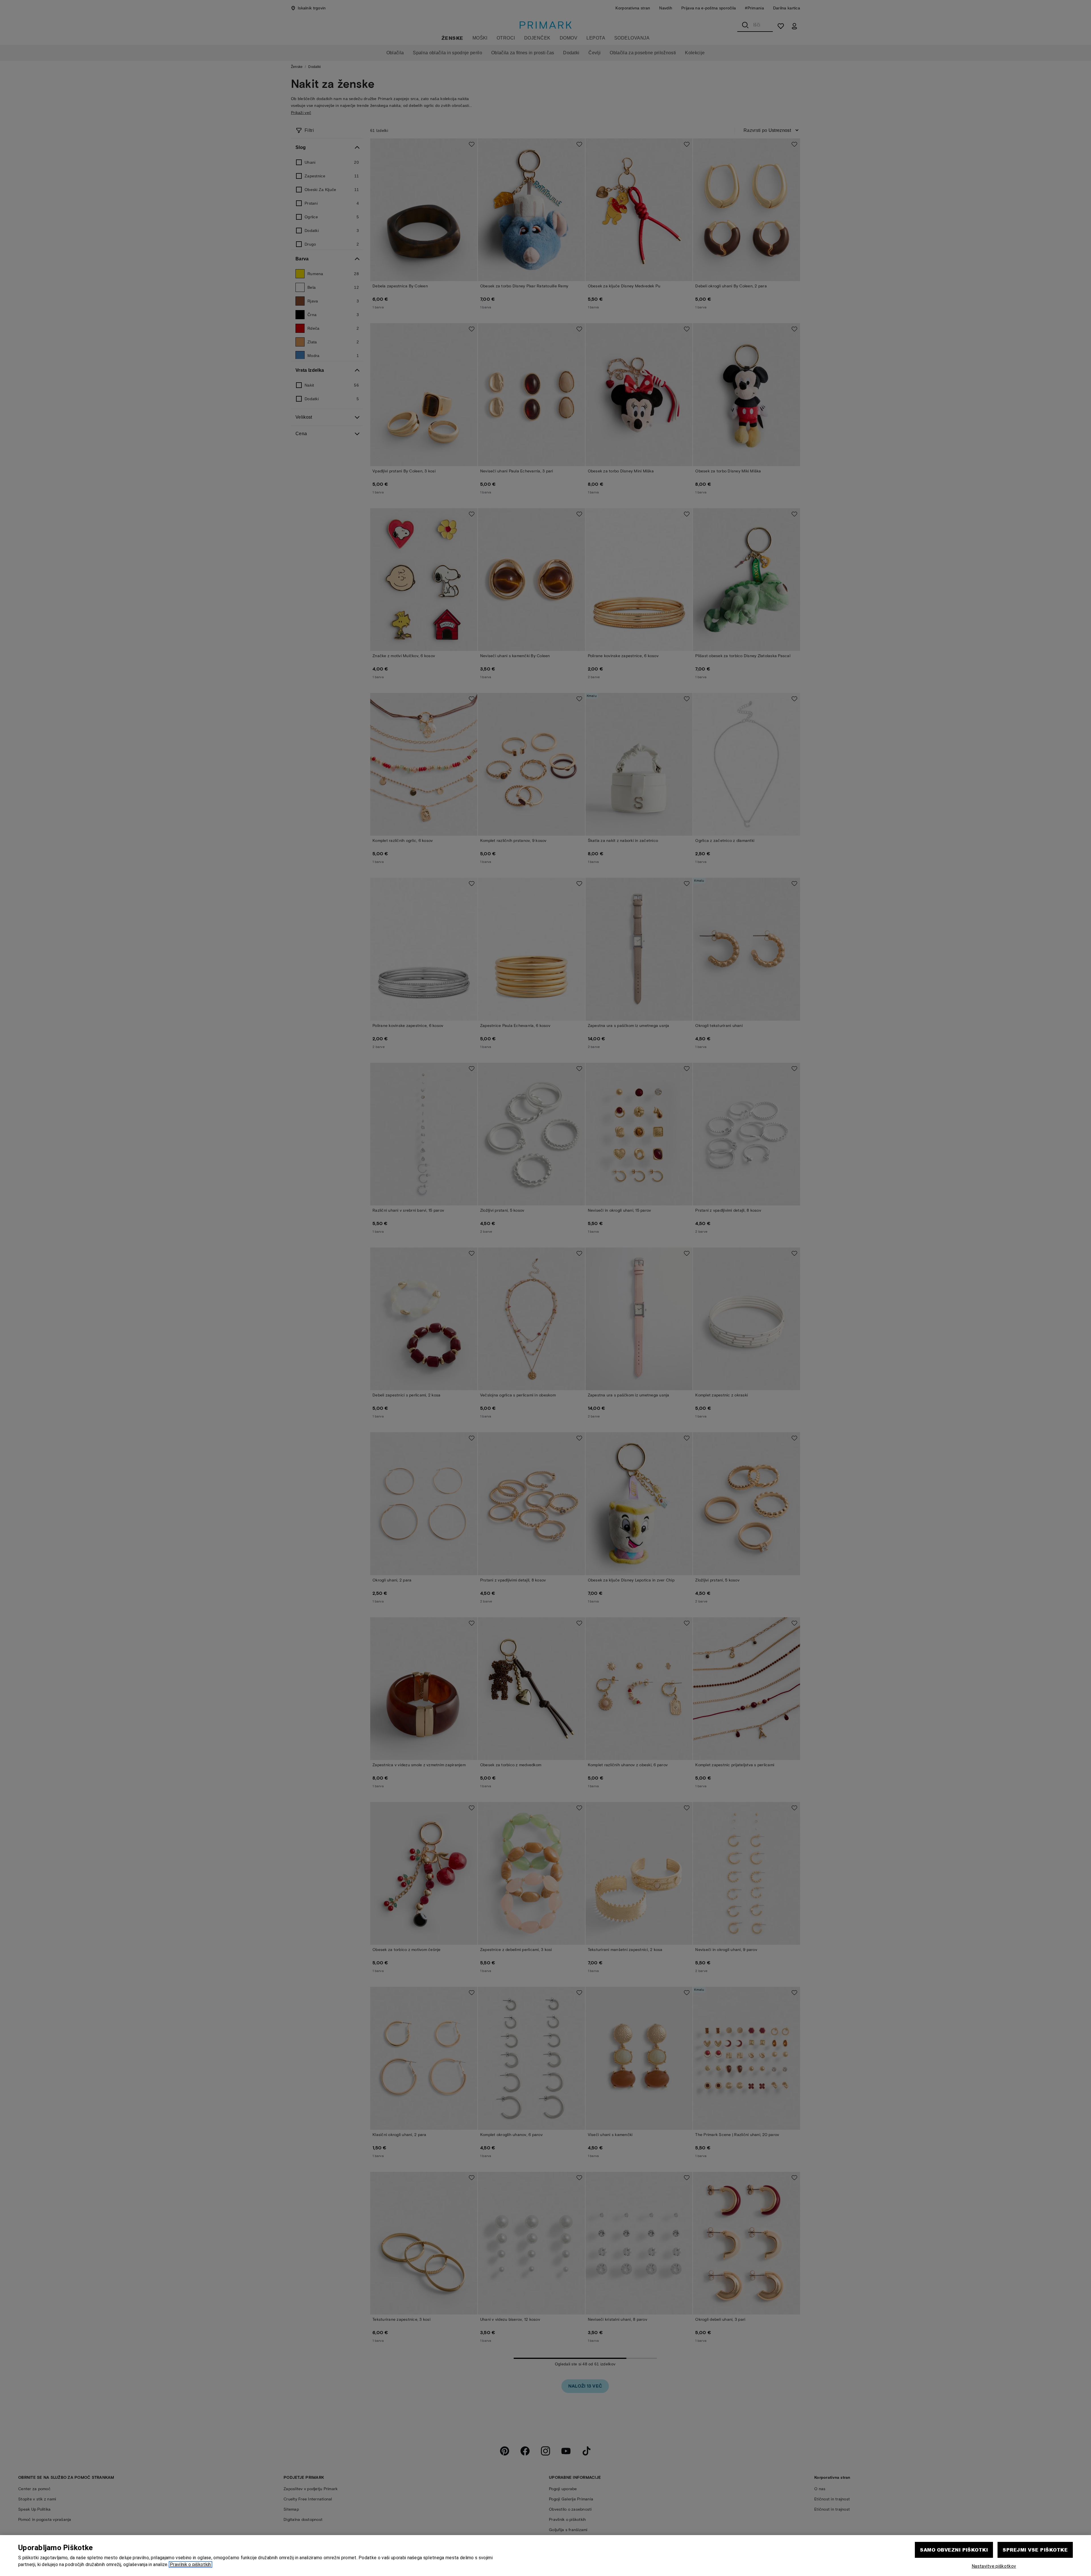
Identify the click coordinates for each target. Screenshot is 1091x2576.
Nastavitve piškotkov (994, 2566)
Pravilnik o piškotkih (190, 2564)
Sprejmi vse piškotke (1035, 2550)
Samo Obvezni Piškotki (954, 2550)
